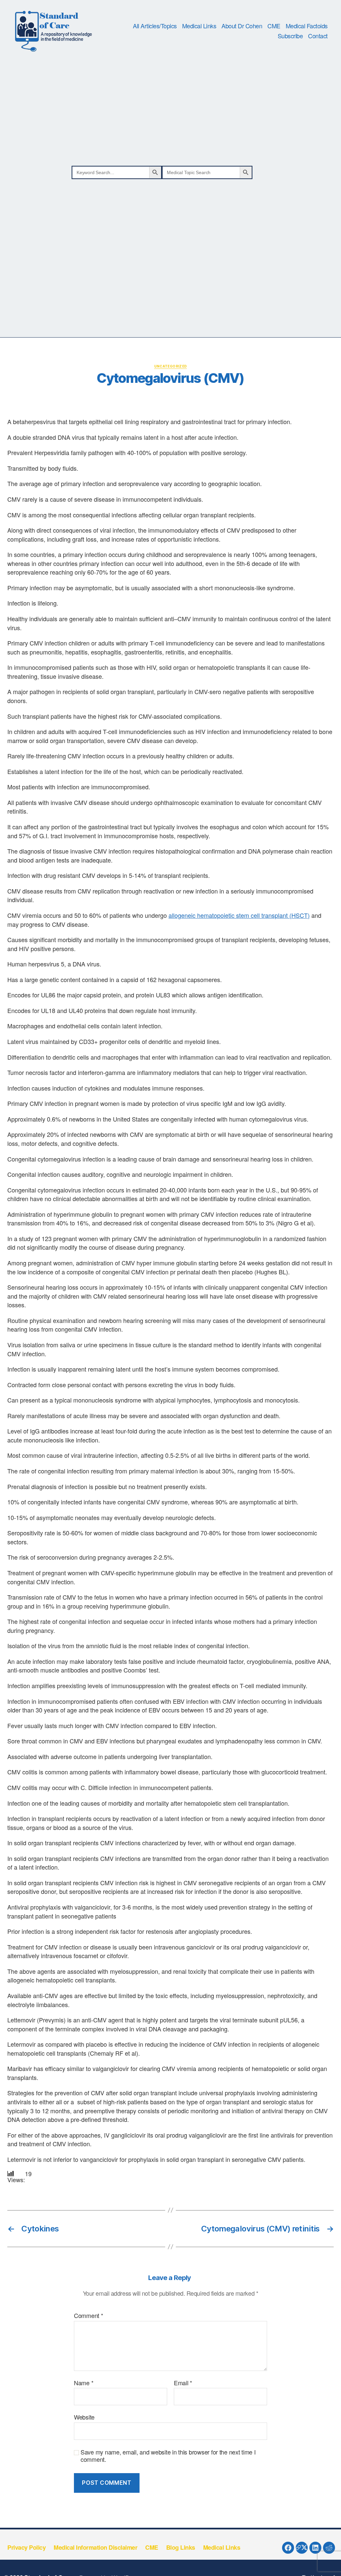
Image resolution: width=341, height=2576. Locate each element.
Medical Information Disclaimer (95, 2547)
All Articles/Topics (155, 26)
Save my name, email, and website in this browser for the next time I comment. (168, 2456)
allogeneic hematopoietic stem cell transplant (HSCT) (239, 915)
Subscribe (290, 36)
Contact (318, 36)
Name (84, 2383)
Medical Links (199, 26)
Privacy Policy (26, 2547)
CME (274, 26)
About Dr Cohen (242, 26)
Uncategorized (171, 366)
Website (84, 2417)
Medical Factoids (307, 26)
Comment (89, 2316)
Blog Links (181, 2547)
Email (183, 2383)
